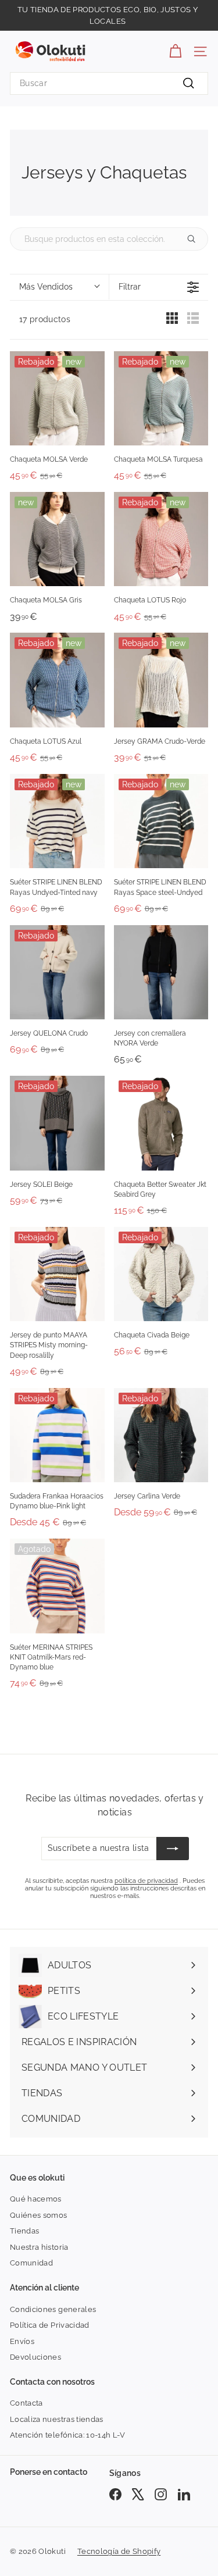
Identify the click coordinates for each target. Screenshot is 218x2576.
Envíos (22, 2341)
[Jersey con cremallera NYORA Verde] (161, 973)
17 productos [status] (45, 319)
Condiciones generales (53, 2309)
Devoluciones (35, 2357)
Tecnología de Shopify (119, 2551)
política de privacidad (146, 1881)
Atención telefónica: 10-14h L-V (68, 2435)
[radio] (172, 321)
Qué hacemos (36, 2199)
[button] (59, 287)
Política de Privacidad (50, 2325)
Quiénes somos (39, 2215)
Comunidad (31, 2263)
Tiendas (24, 2231)
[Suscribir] (173, 1849)
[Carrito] (175, 51)
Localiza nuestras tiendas (57, 2419)
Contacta (26, 2403)
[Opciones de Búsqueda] (196, 239)
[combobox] (109, 83)
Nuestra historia (39, 2247)
